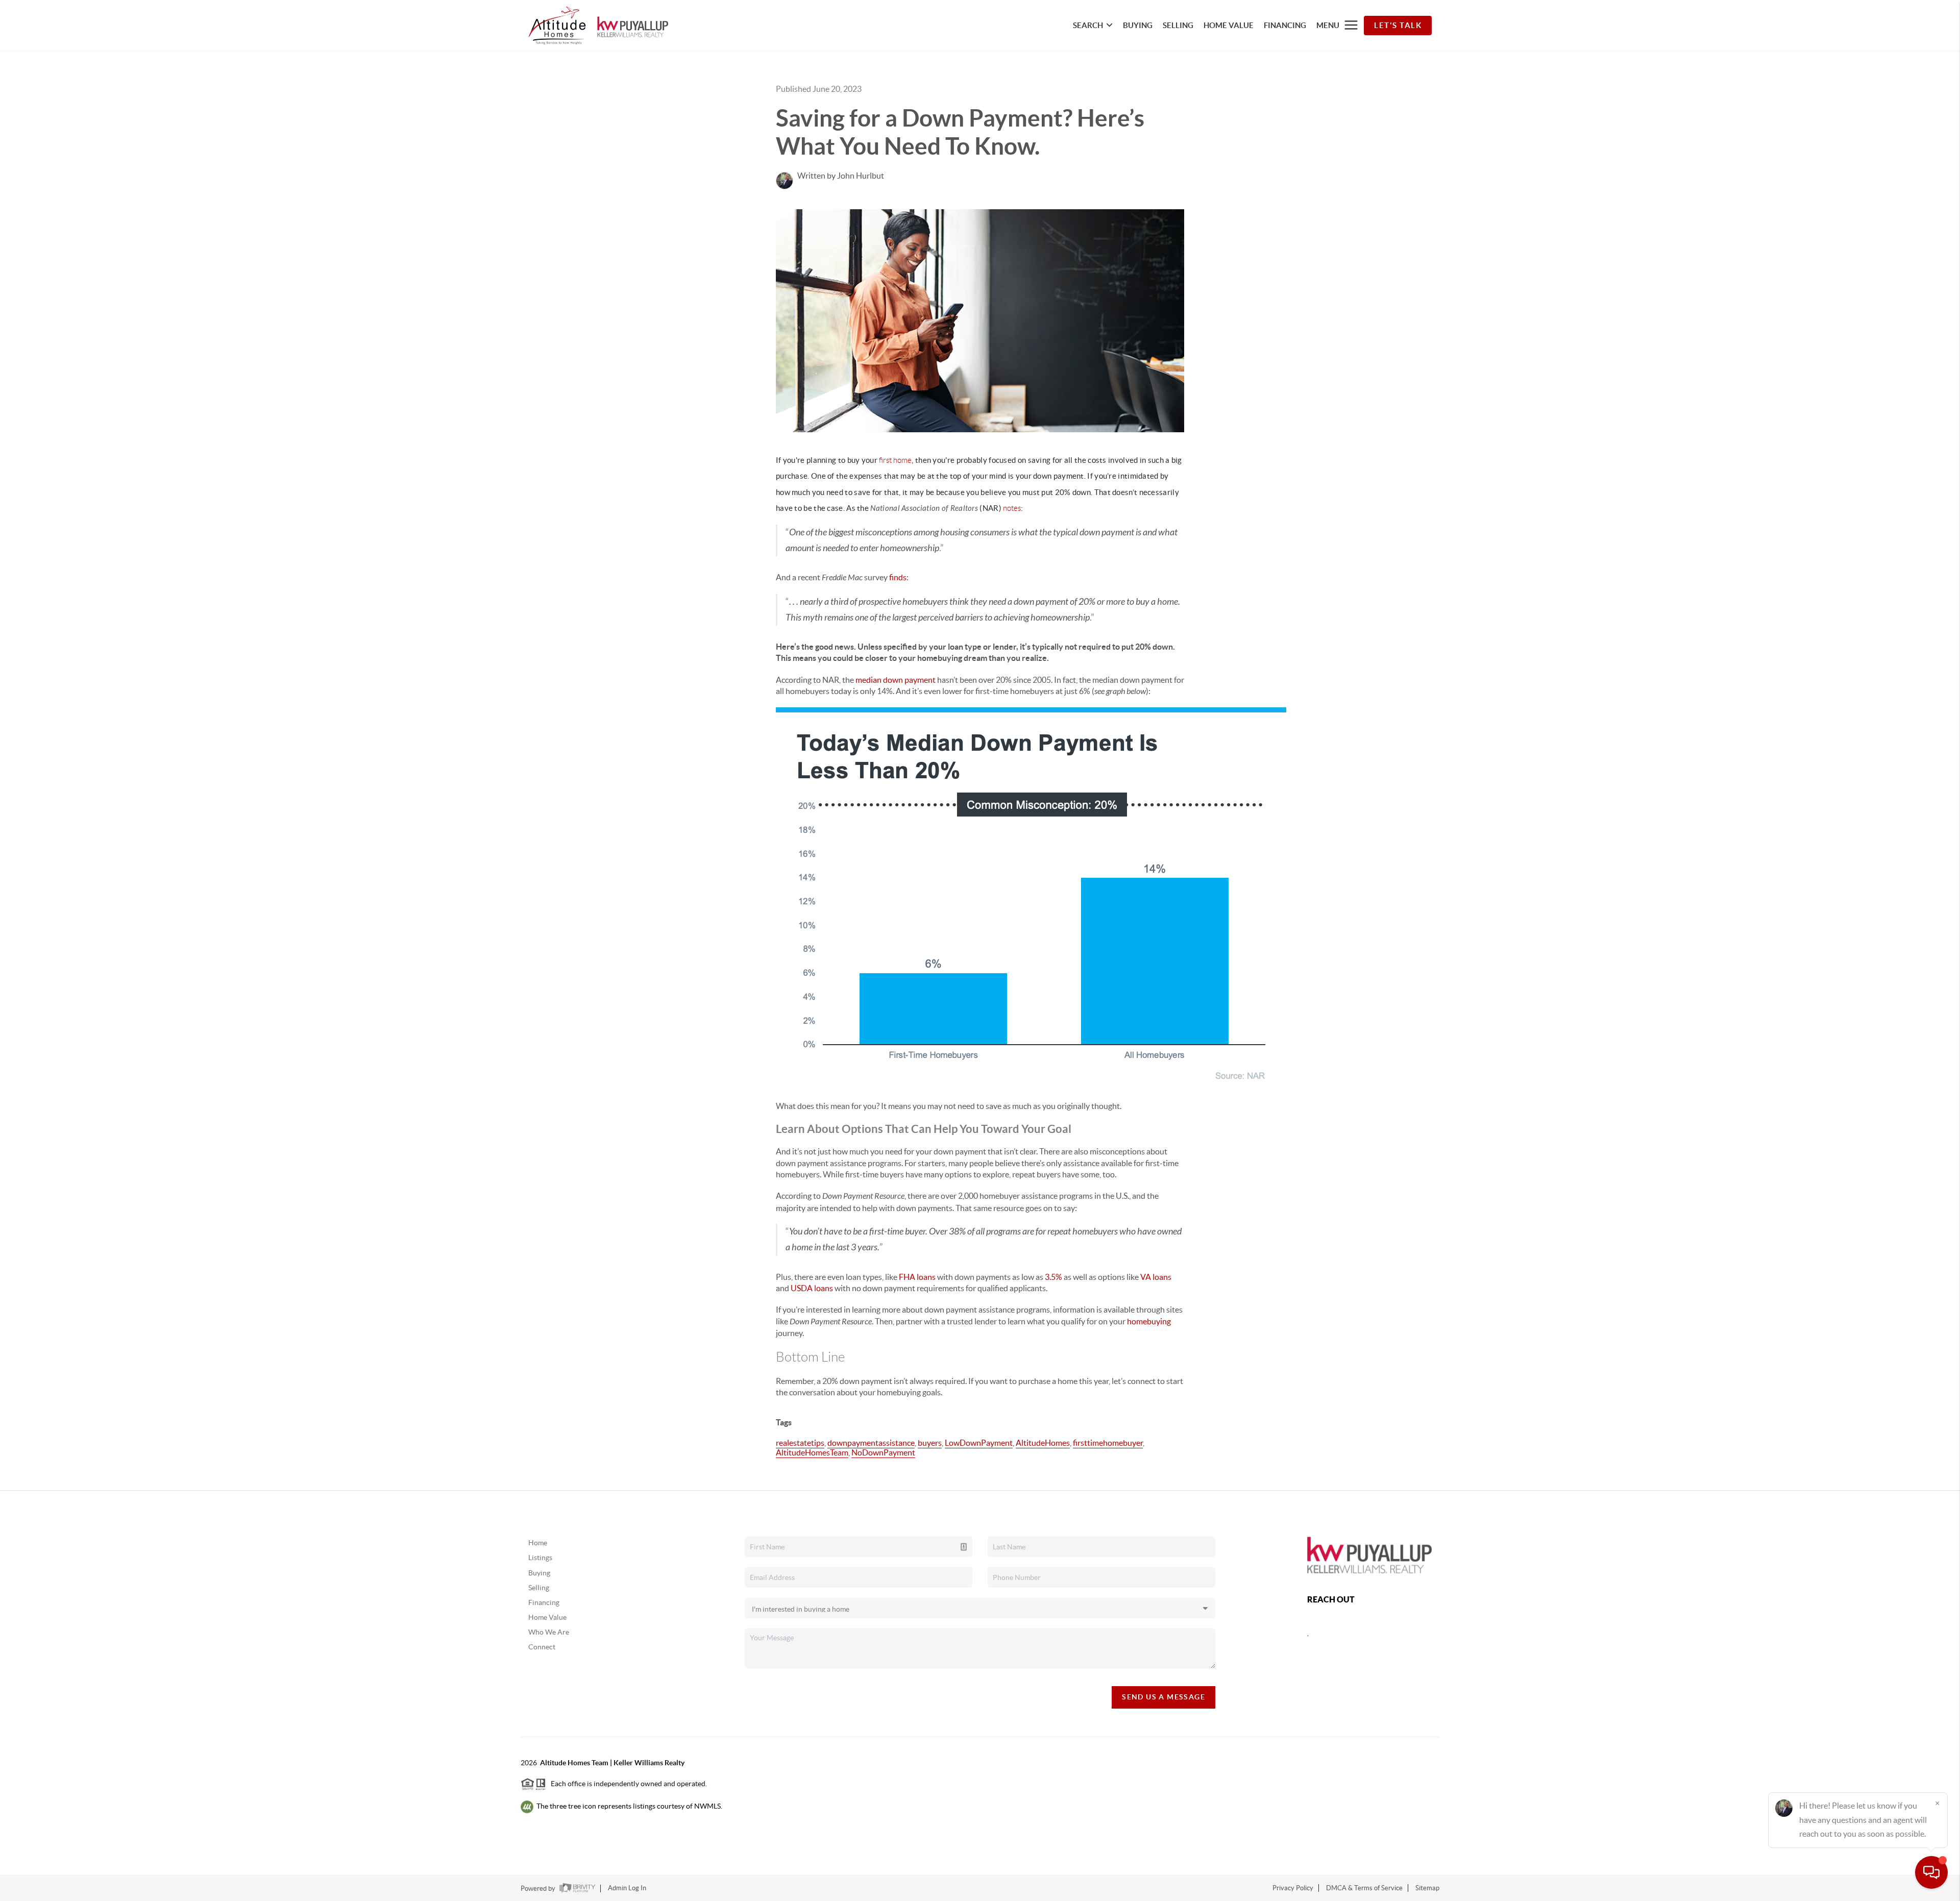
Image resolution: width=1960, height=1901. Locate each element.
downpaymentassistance (871, 1443)
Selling (539, 1588)
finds (898, 577)
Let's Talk (1398, 25)
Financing (544, 1602)
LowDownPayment (979, 1443)
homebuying (1149, 1321)
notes (1012, 508)
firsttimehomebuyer (1108, 1443)
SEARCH (1088, 25)
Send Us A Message (1163, 1697)
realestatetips (800, 1443)
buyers (930, 1443)
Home (538, 1543)
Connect (542, 1647)
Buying (539, 1573)
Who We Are (549, 1632)
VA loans (1156, 1277)
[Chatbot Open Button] (1931, 1872)
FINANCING (1285, 25)
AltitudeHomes (1043, 1443)
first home (895, 460)
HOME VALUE (1229, 25)
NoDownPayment (883, 1452)
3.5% (1053, 1277)
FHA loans (917, 1277)
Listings (540, 1558)
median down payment (896, 680)
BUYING (1138, 25)
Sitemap (1427, 1888)
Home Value (547, 1617)
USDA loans (812, 1288)
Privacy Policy (1293, 1888)
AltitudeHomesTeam (812, 1452)
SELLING (1178, 25)
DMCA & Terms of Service (1364, 1888)
